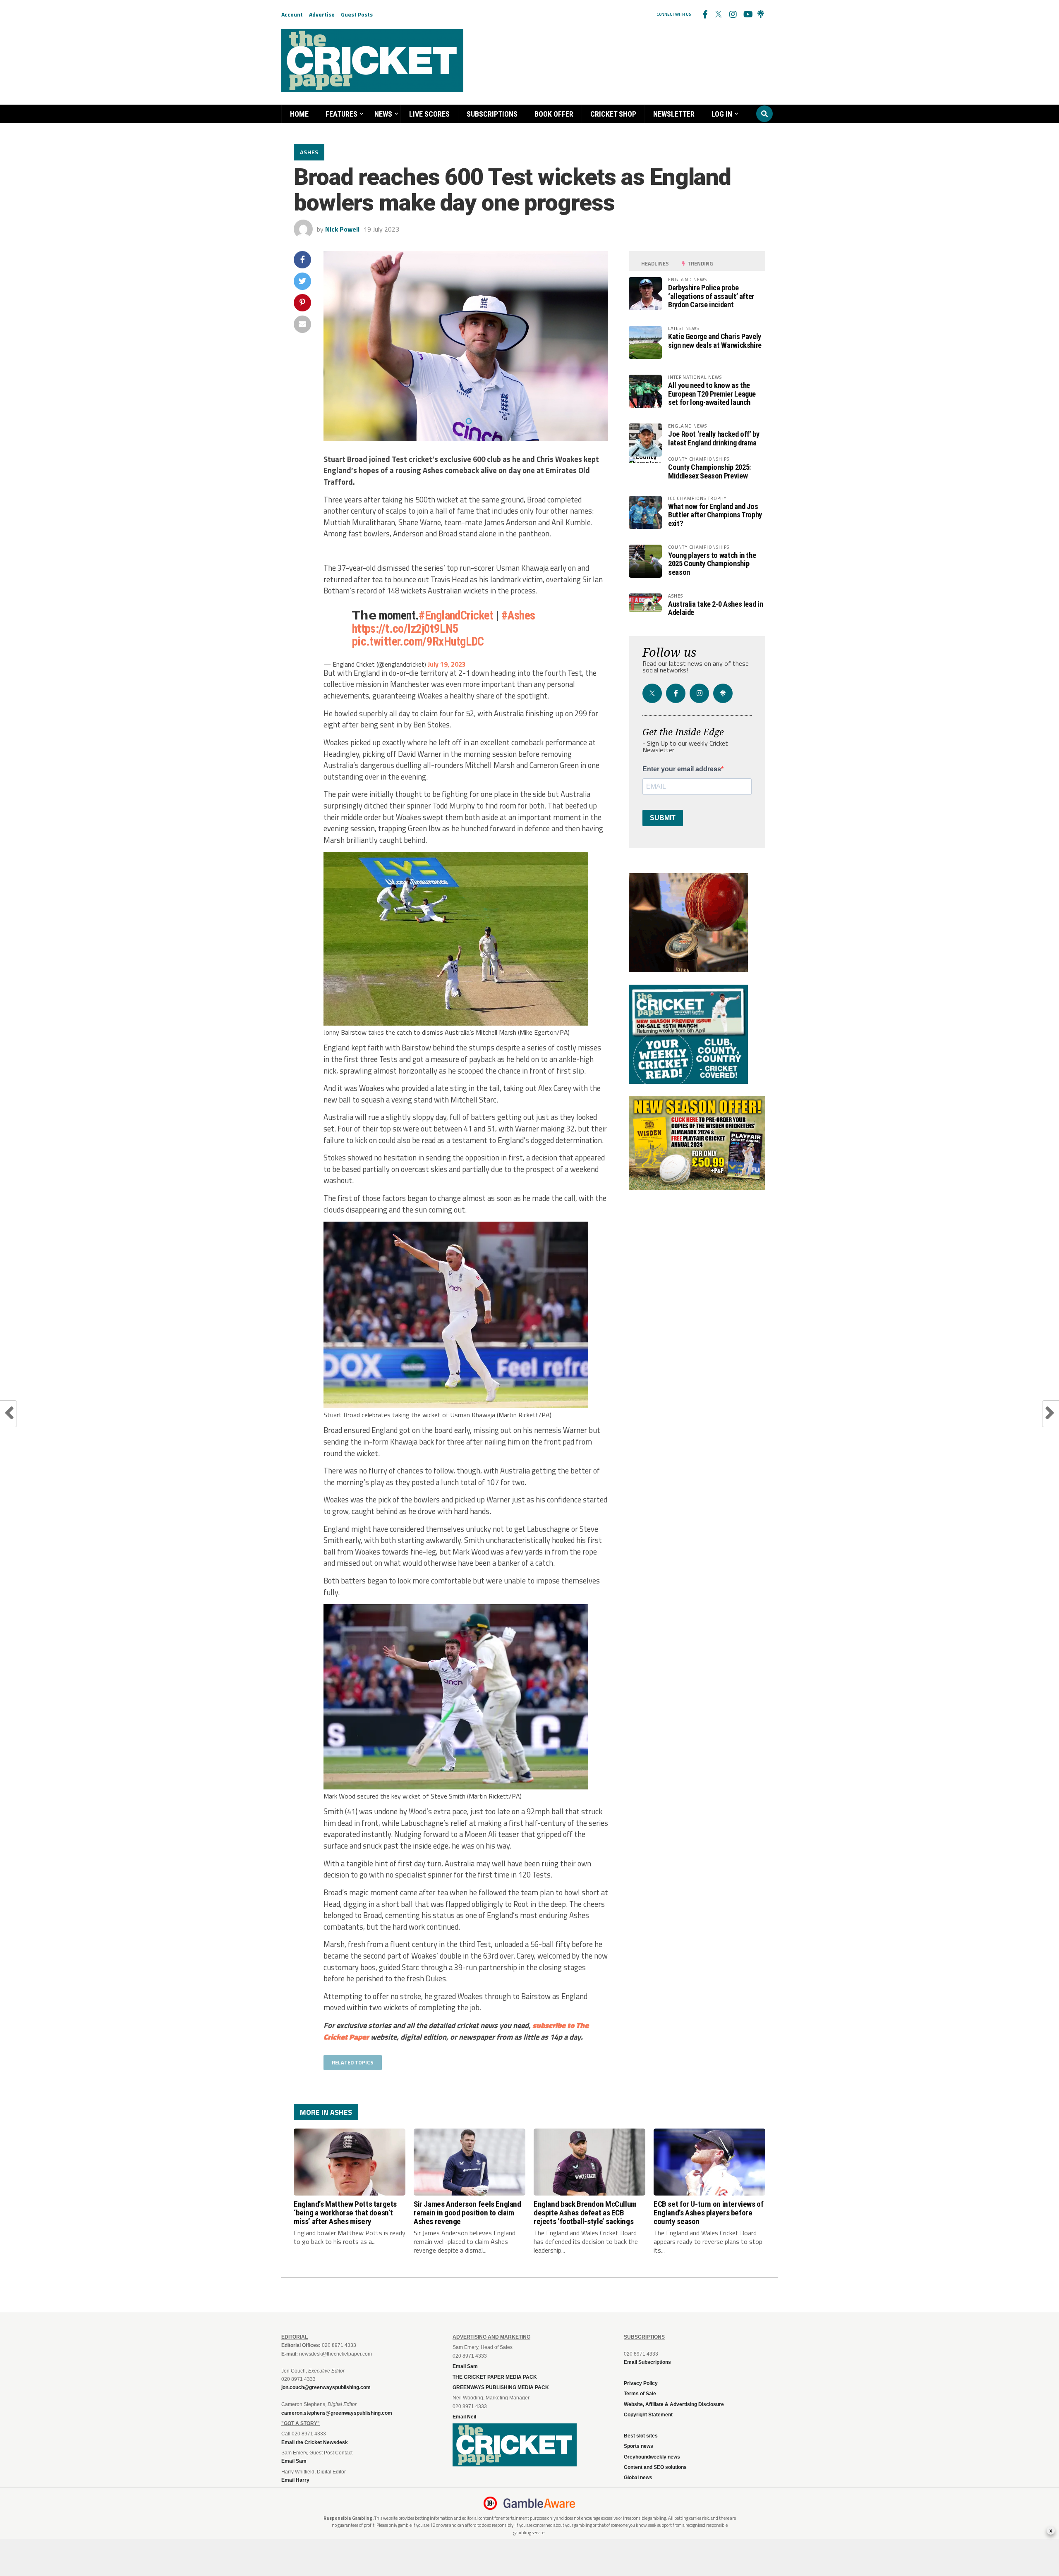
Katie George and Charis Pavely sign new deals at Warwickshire (715, 341)
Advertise (322, 14)
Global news (638, 2478)
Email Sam (465, 2366)
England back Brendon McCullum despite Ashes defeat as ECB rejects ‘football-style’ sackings (585, 2213)
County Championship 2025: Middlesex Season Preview (709, 471)
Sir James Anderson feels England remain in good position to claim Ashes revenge (467, 2213)
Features (341, 114)
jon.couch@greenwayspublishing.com (326, 2387)
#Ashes (518, 615)
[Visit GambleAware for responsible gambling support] (539, 2503)
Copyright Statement (648, 2415)
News (383, 114)
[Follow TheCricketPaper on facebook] (704, 14)
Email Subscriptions (647, 2362)
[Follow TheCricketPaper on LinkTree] (761, 14)
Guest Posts (357, 14)
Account (292, 14)
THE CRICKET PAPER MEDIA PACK (495, 2377)
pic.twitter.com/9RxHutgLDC (418, 641)
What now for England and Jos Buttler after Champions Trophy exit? (715, 515)
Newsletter (674, 114)
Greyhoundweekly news (652, 2457)
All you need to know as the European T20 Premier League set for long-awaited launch (712, 393)
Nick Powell (342, 229)
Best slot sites (641, 2436)
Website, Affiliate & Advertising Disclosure (674, 2404)
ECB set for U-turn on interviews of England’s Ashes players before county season (709, 2213)
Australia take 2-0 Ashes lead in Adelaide (715, 608)
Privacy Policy (641, 2383)
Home (299, 114)
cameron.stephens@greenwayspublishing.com (337, 2413)
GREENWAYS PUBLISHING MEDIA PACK (501, 2387)
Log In (722, 114)
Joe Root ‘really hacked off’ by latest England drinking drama (714, 438)
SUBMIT (663, 818)
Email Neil (464, 2417)
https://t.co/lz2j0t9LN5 (405, 629)
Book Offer (554, 114)
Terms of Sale (640, 2394)
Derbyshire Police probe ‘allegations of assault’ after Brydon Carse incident (711, 296)
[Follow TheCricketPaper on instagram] (733, 14)
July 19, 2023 (447, 664)
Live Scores (429, 114)
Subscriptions (492, 114)
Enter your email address (682, 769)
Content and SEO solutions (655, 2467)
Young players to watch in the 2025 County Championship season (712, 563)
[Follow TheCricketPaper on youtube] (747, 14)
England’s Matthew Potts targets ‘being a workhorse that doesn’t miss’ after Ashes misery (345, 2213)
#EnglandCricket (456, 615)
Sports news (639, 2446)
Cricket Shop (613, 114)
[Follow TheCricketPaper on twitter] (719, 14)
